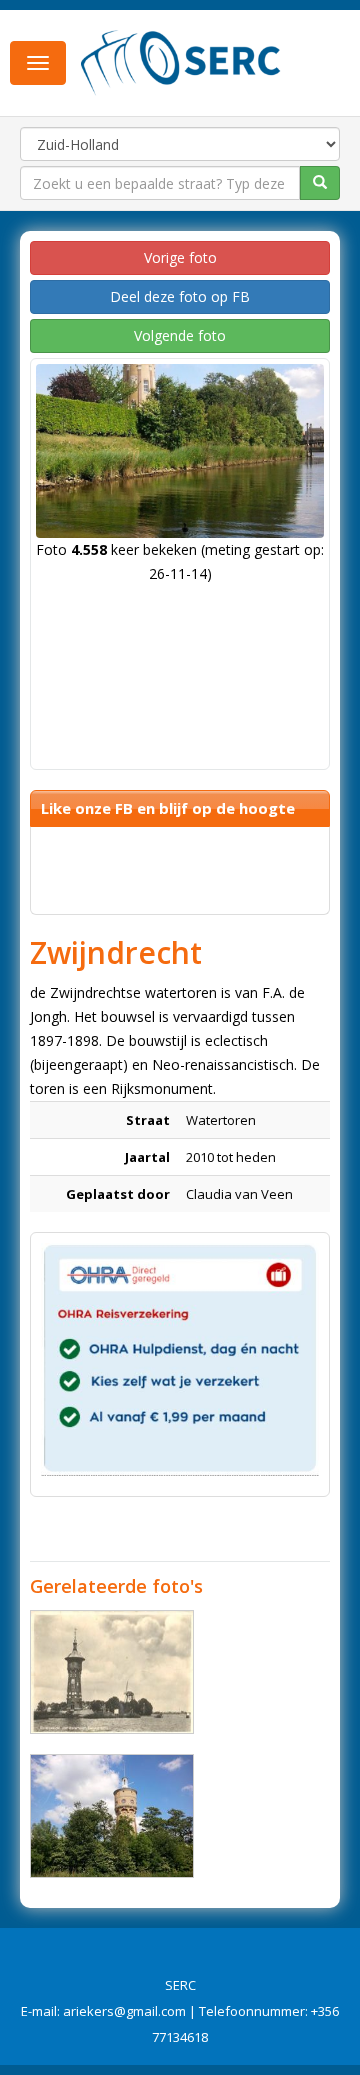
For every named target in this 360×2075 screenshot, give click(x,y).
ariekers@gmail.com (124, 2011)
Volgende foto (180, 335)
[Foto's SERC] (181, 61)
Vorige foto (180, 257)
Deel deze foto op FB (180, 296)
